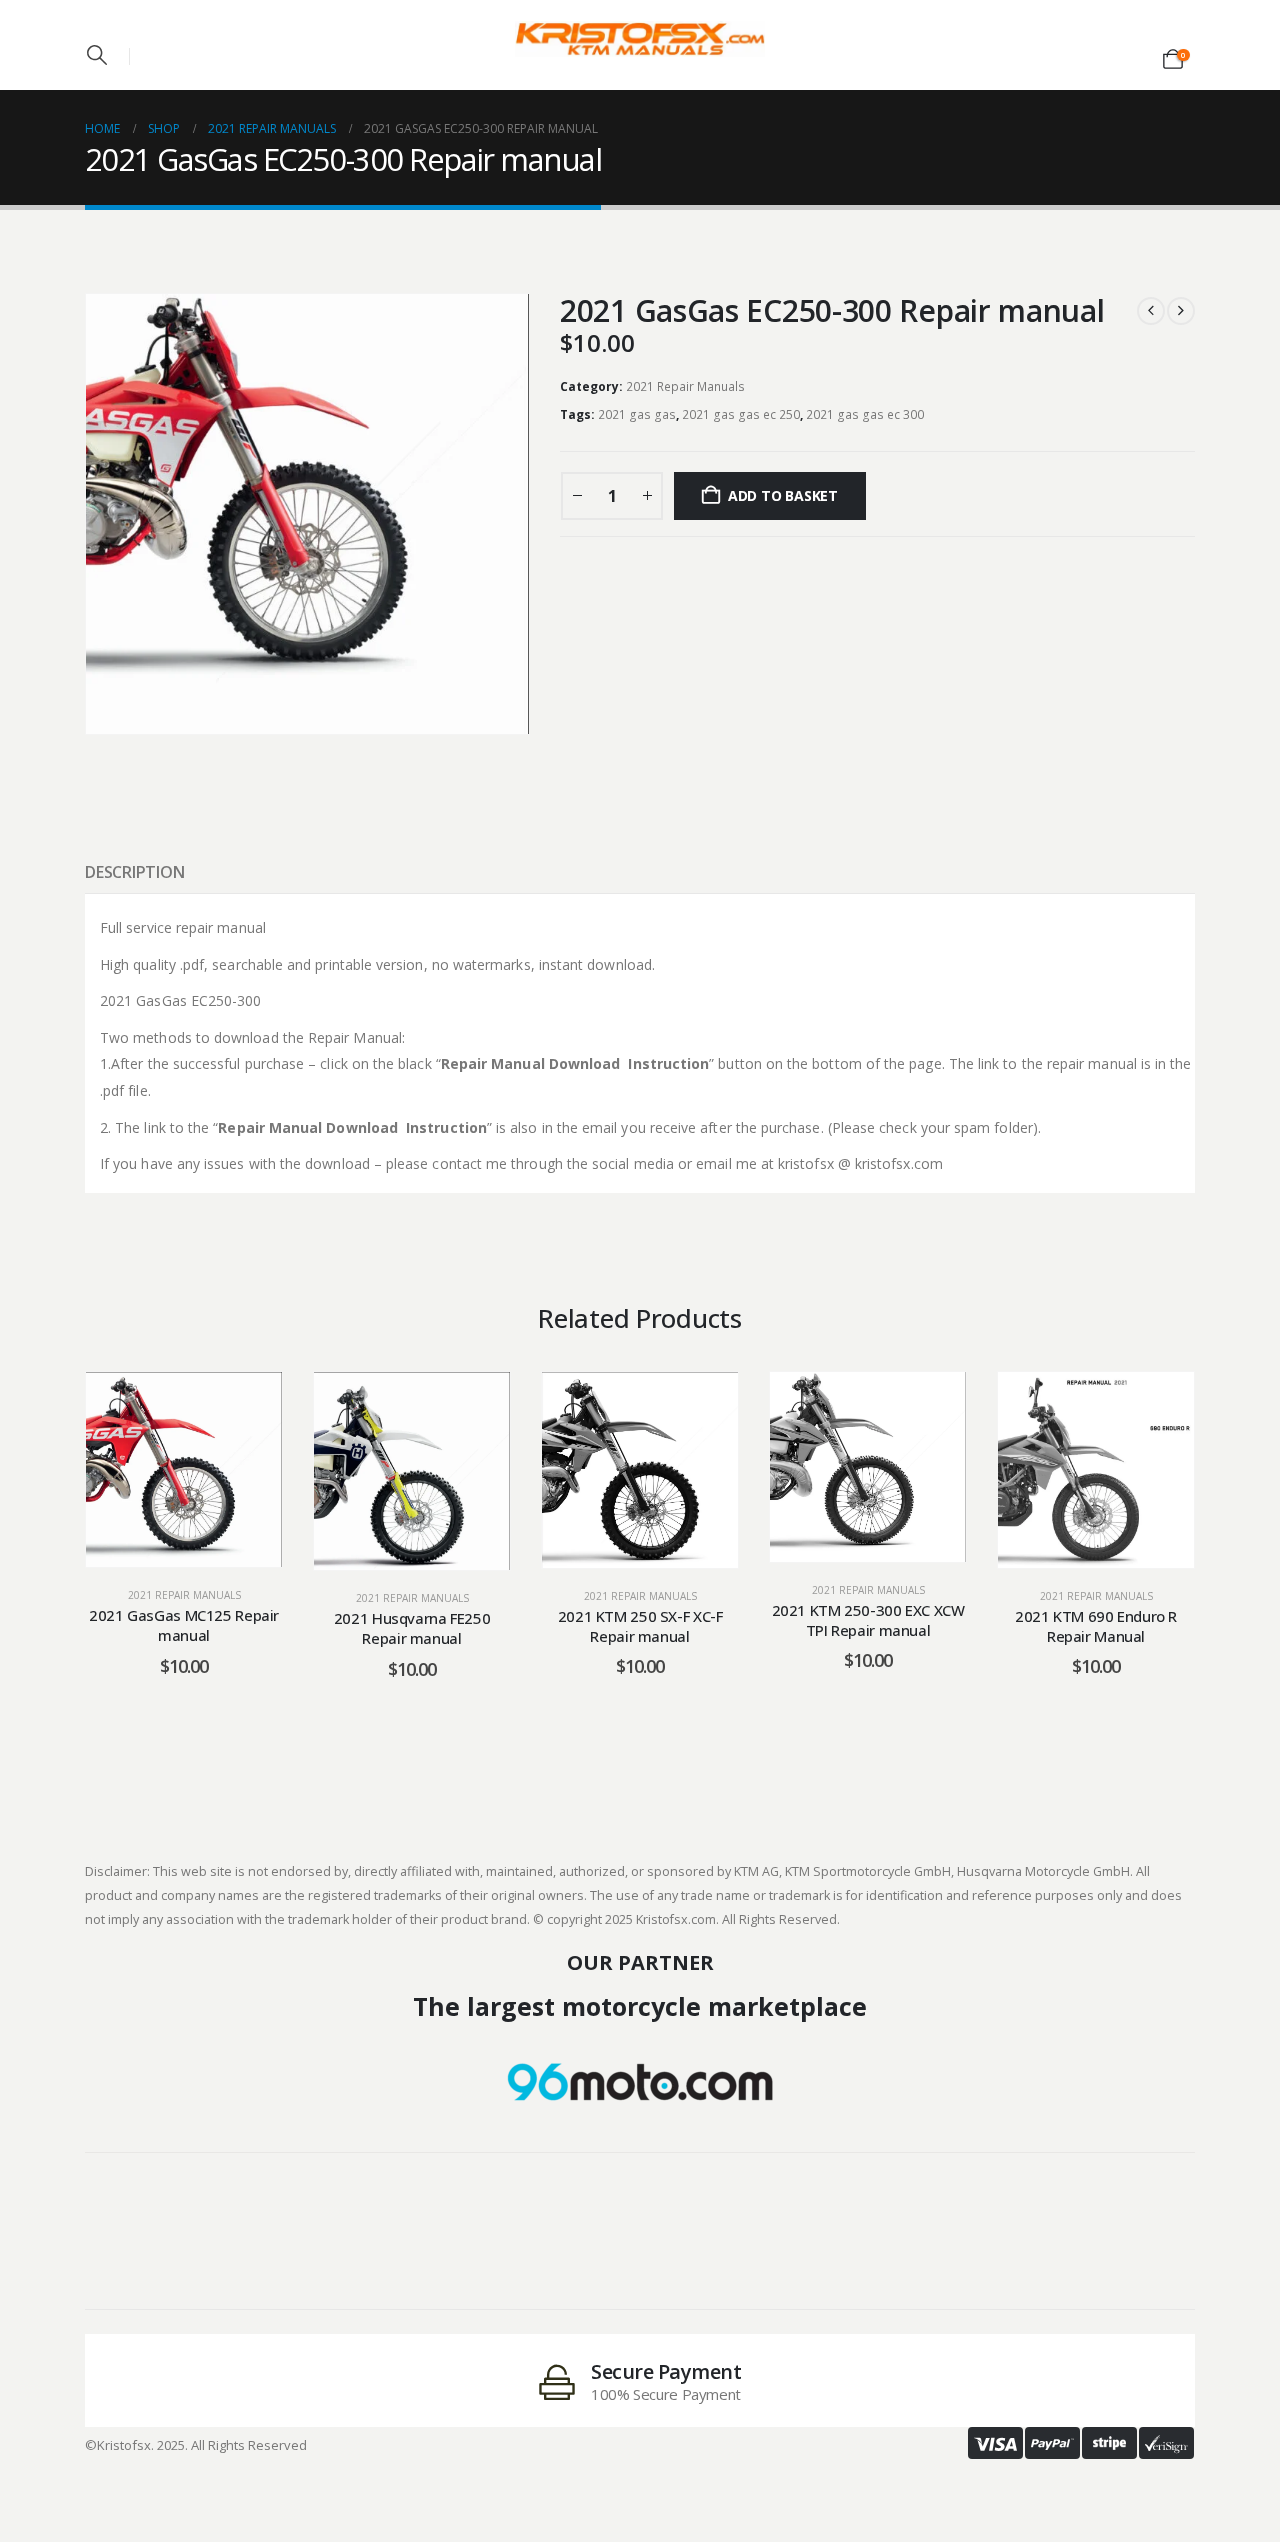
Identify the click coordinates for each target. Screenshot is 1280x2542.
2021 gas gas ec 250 (741, 414)
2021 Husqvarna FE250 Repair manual (412, 1628)
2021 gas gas (637, 414)
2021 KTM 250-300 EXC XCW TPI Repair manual (868, 1620)
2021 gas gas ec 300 (865, 414)
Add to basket (783, 495)
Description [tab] (134, 872)
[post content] (184, 1469)
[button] (97, 55)
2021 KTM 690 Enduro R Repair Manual (1096, 1626)
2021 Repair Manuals (685, 386)
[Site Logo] (640, 39)
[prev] (1151, 311)
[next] (1181, 311)
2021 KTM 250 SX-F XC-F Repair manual (640, 1626)
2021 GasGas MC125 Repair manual (184, 1625)
